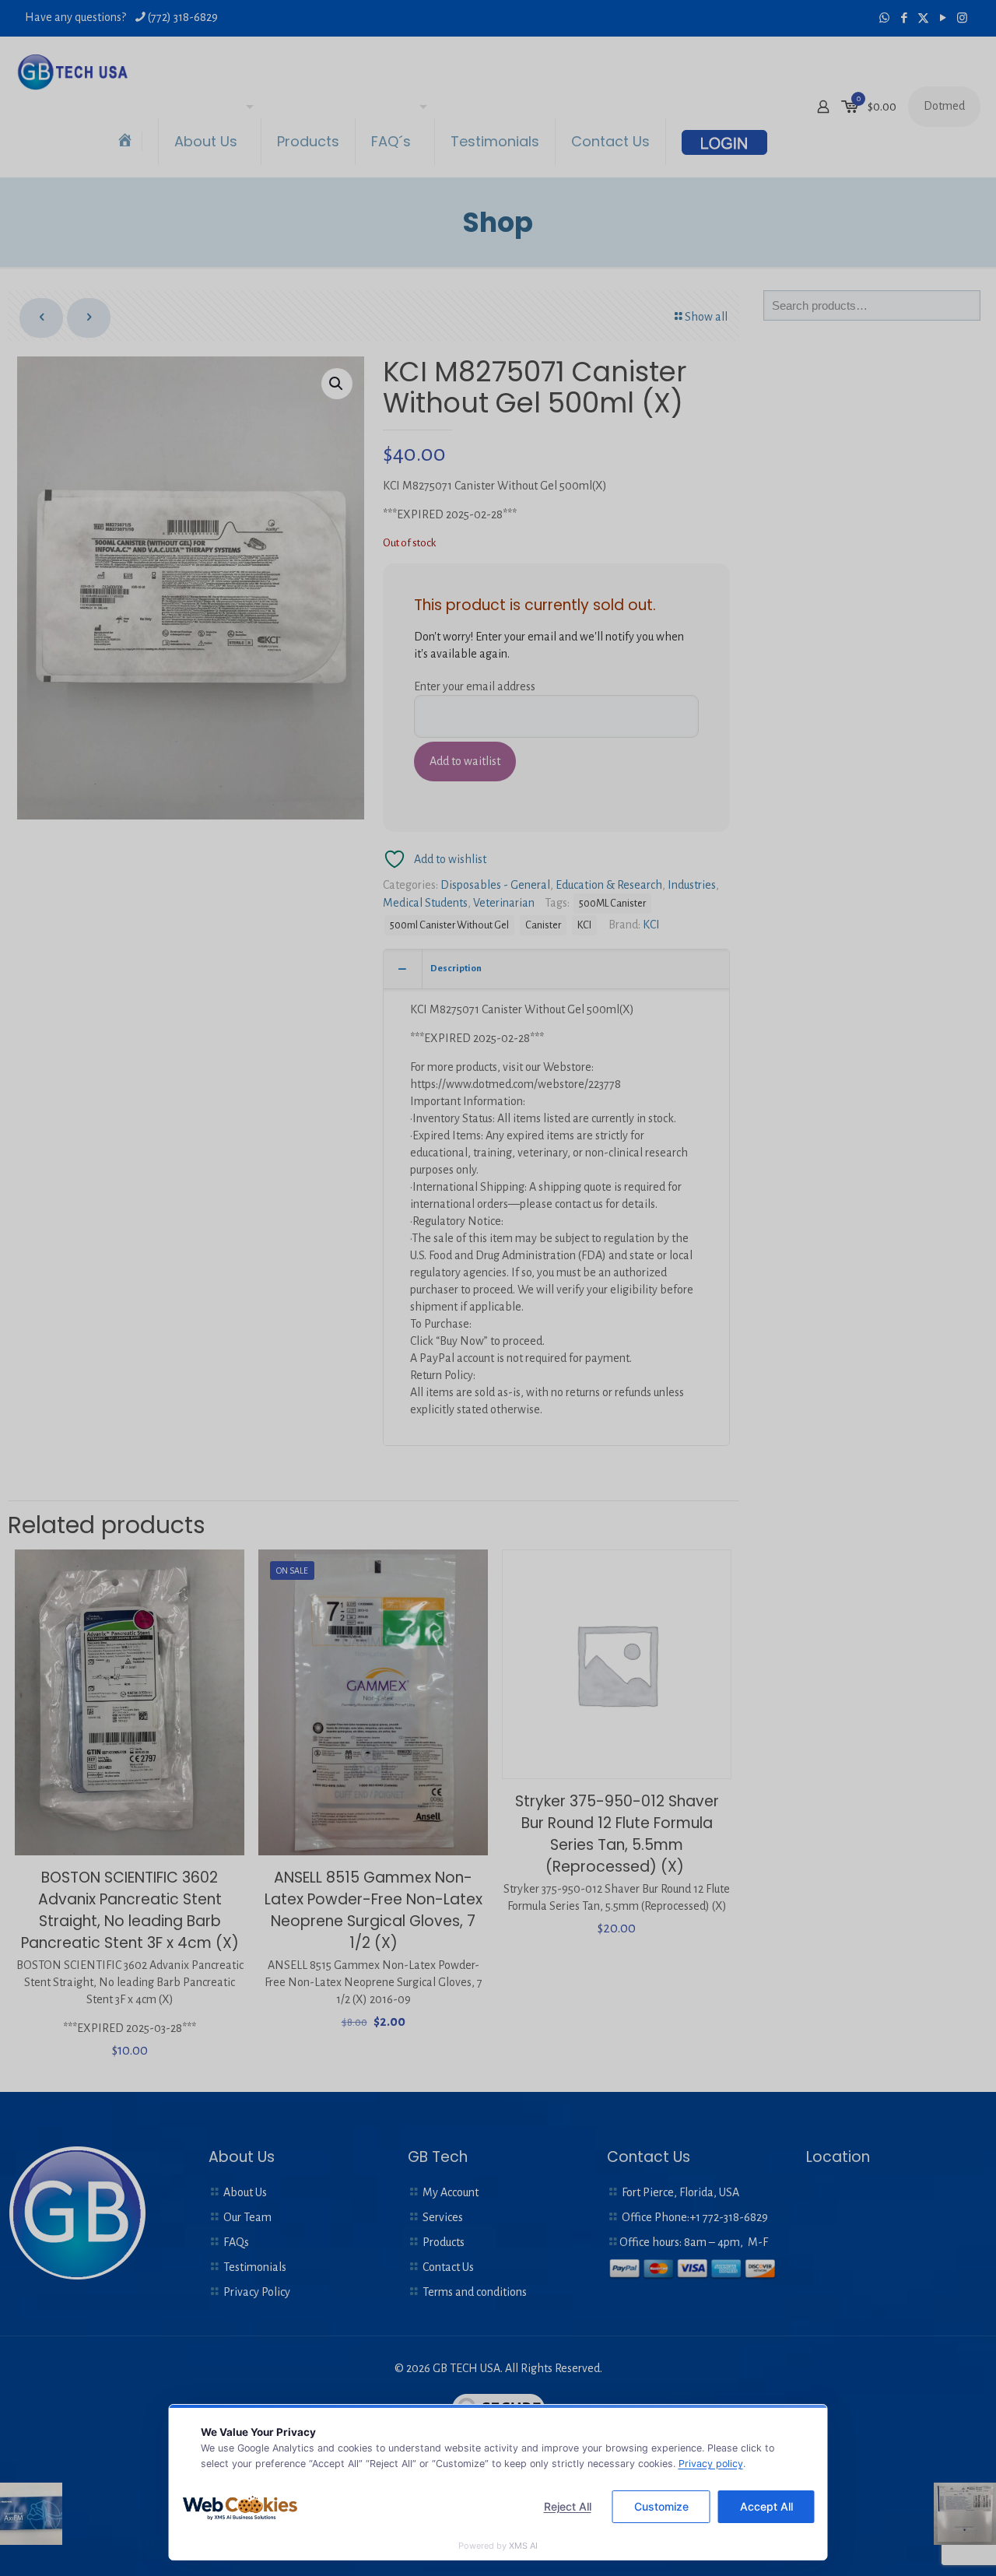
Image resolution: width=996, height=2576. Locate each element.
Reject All (568, 2506)
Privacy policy (711, 2464)
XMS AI (523, 2546)
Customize (661, 2506)
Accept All (766, 2506)
